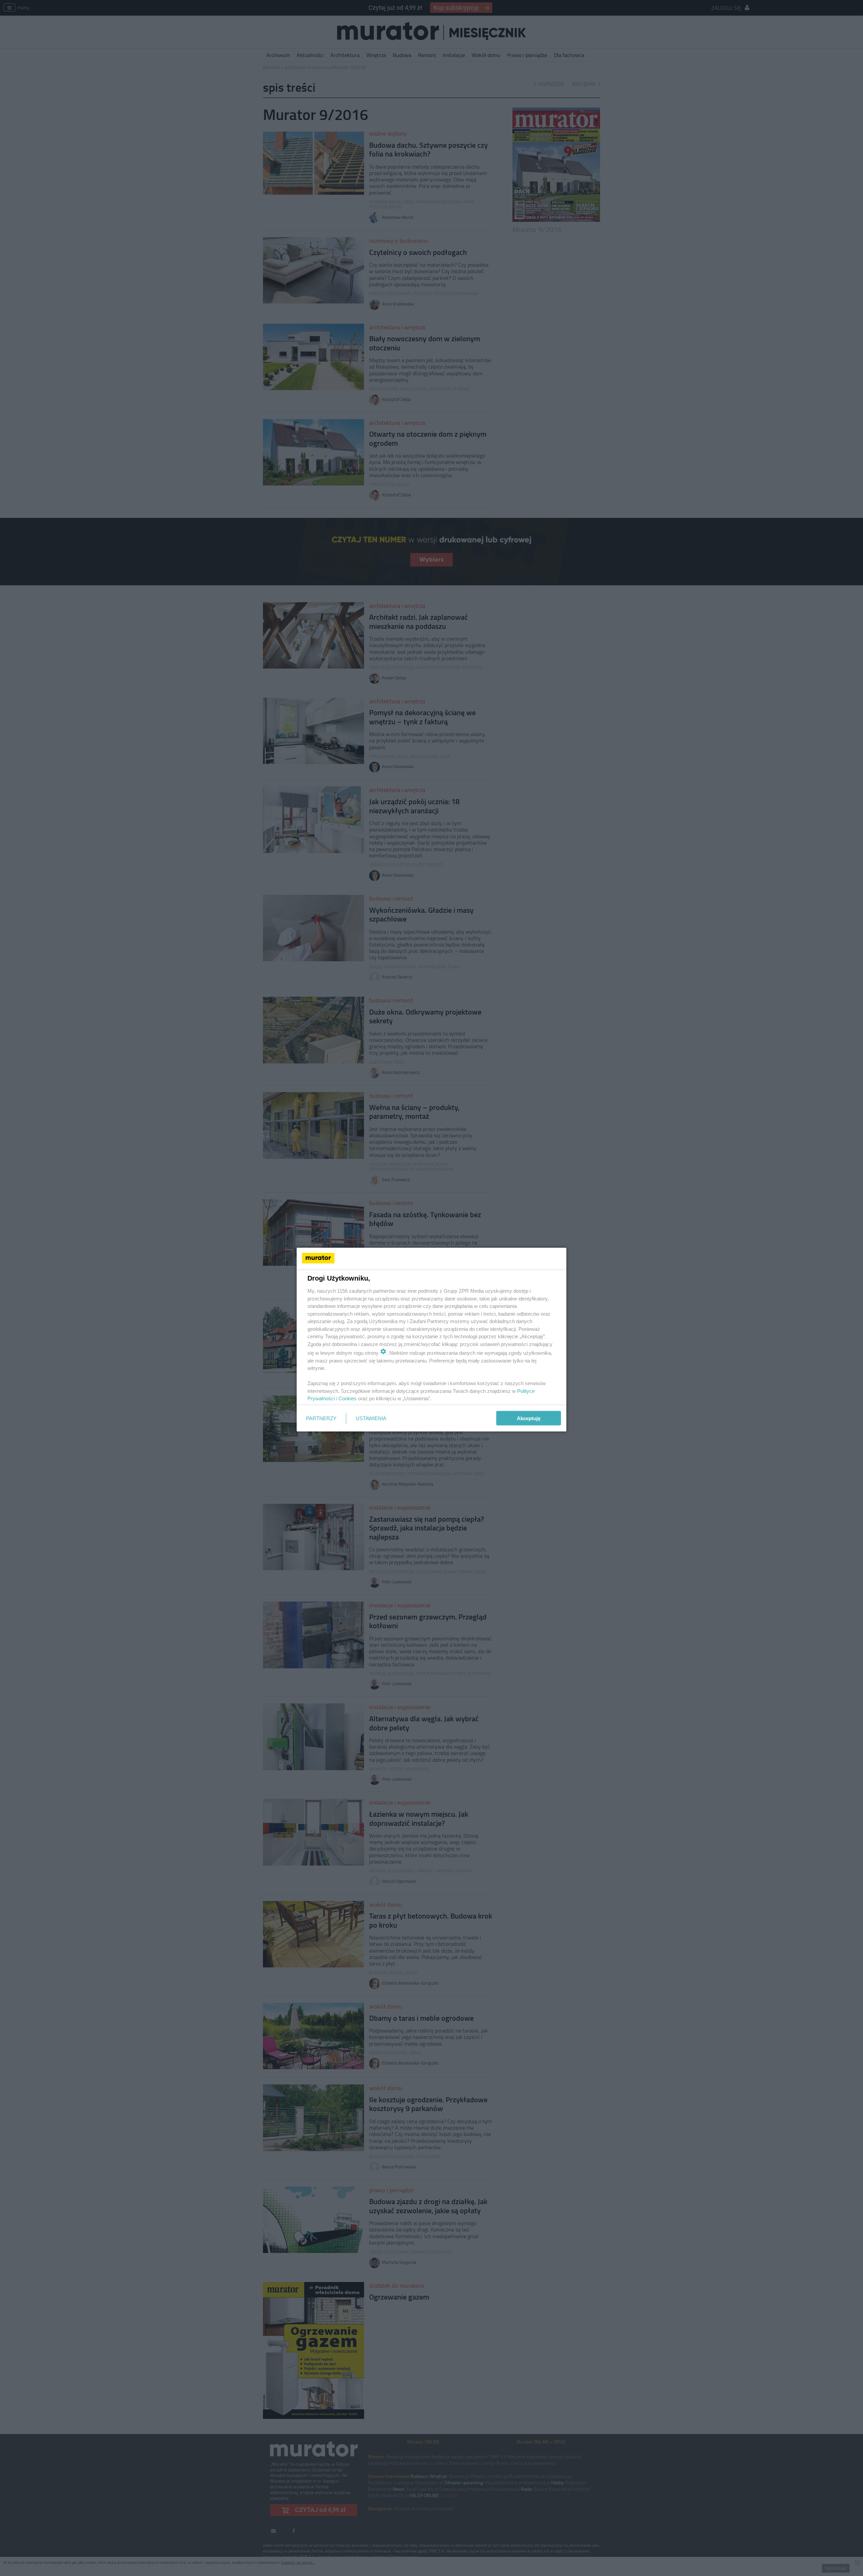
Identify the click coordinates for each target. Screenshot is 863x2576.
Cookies (348, 1398)
